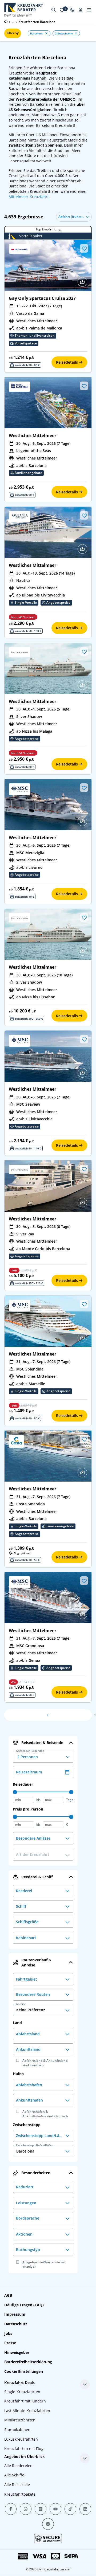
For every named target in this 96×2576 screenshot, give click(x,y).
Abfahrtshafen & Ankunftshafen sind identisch (45, 2114)
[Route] (82, 282)
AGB (8, 2295)
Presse (10, 2343)
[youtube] (55, 2509)
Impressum (15, 2314)
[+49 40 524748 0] (72, 10)
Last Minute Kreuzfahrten (27, 2411)
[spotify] (48, 2524)
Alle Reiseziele (17, 2485)
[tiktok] (70, 2509)
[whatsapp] (26, 2509)
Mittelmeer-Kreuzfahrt (29, 197)
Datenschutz (16, 2324)
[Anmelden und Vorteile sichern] (81, 10)
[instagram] (41, 2509)
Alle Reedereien (18, 2466)
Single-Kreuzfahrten (22, 2392)
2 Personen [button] (30, 1755)
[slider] (15, 1792)
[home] (6, 22)
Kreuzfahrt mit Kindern (25, 2401)
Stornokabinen (17, 2430)
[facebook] (11, 2509)
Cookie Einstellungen (24, 2371)
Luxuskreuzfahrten (21, 2439)
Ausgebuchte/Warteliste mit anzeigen (44, 2265)
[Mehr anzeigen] (85, 2384)
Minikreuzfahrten (20, 2420)
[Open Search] (54, 10)
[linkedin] (85, 2509)
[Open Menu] (89, 10)
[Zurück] (48, 1715)
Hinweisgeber (17, 2352)
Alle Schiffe (14, 2475)
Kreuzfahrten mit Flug (24, 2449)
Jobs (8, 2333)
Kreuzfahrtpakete (20, 2494)
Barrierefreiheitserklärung (28, 2362)
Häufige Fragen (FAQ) (24, 2305)
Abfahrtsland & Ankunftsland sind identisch (45, 2063)
